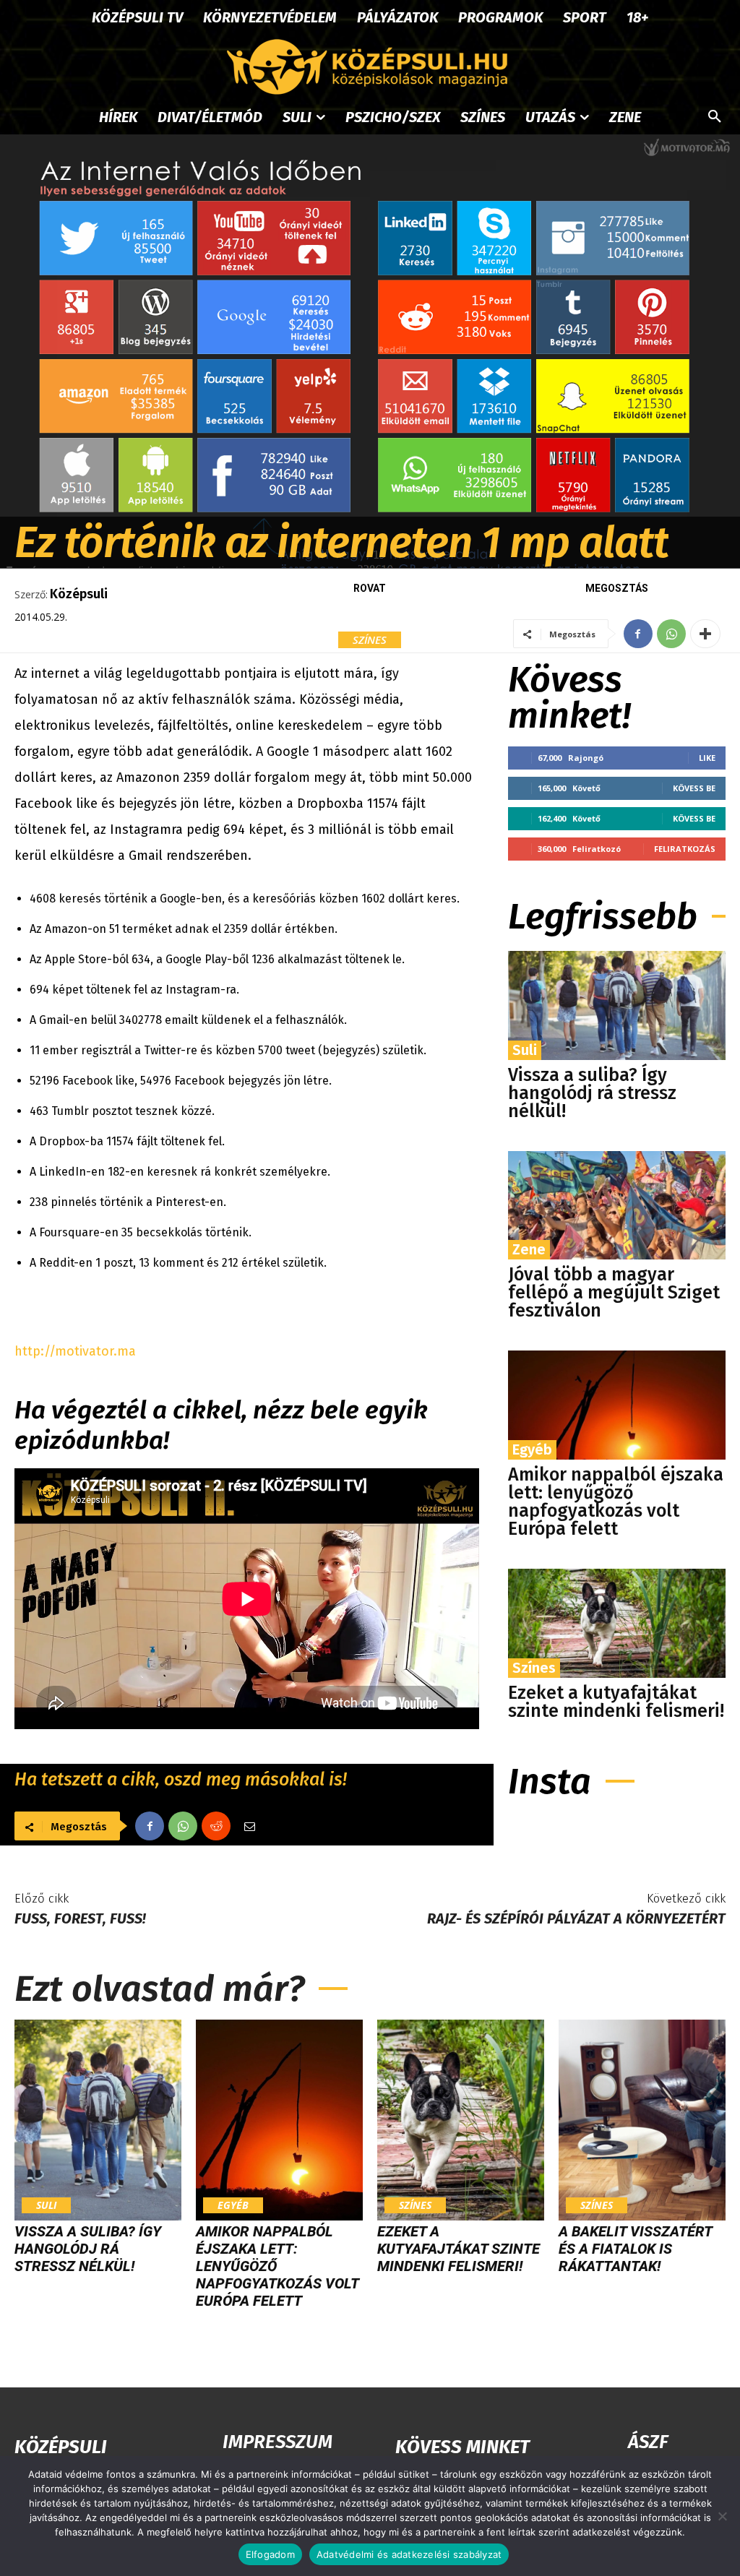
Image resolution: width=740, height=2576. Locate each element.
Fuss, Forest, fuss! (80, 1918)
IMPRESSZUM (277, 2442)
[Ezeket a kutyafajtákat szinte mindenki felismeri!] (617, 1623)
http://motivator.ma (75, 1351)
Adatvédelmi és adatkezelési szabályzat (409, 2554)
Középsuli (79, 594)
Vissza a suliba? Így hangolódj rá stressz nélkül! (592, 1093)
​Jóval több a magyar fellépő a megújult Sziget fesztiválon (614, 1293)
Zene (529, 1249)
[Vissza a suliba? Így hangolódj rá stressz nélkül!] (617, 1005)
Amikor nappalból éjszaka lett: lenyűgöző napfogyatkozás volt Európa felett (616, 1502)
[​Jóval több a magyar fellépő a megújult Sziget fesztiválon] (617, 1206)
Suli (525, 1050)
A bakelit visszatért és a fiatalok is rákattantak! (635, 2249)
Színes (370, 639)
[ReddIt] (216, 1826)
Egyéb (532, 1449)
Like (707, 758)
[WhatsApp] (671, 634)
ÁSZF (648, 2442)
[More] (705, 634)
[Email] (249, 1826)
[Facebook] (638, 634)
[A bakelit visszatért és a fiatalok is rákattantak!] (642, 2120)
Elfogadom (270, 2554)
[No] (722, 2516)
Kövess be (694, 788)
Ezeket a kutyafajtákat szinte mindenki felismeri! (616, 1702)
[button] (715, 117)
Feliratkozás (685, 849)
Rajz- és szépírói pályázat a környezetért (576, 1918)
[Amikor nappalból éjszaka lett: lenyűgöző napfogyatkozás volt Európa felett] (617, 1405)
